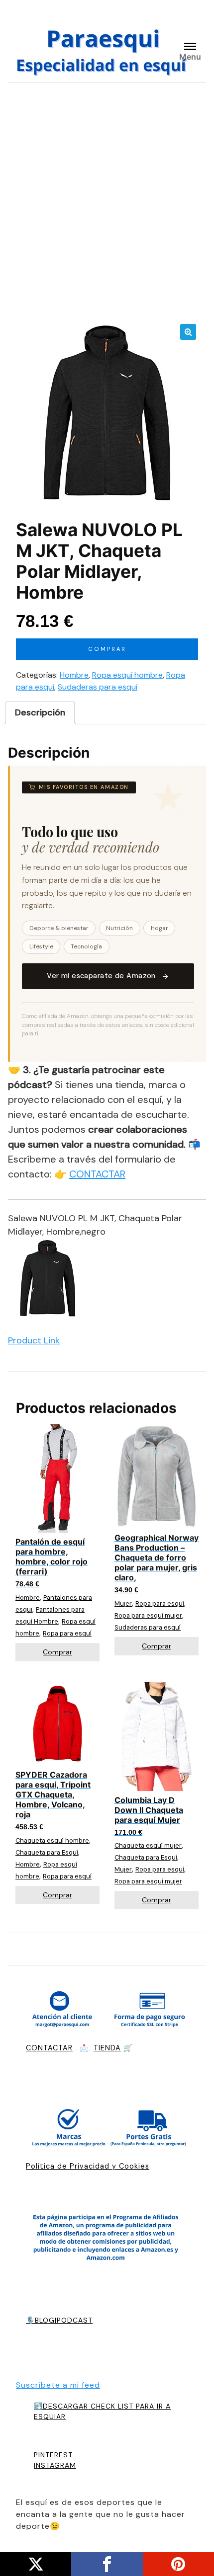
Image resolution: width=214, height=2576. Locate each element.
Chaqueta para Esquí (47, 1852)
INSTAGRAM (55, 2465)
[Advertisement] (107, 202)
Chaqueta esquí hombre (52, 1840)
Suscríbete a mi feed (58, 2385)
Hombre (74, 675)
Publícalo (36, 2564)
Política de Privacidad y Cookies (88, 2166)
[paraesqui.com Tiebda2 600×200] (107, 2130)
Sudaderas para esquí (98, 687)
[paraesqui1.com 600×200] (103, 49)
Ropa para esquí (67, 1633)
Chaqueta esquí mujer (148, 1845)
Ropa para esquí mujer (148, 1615)
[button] (188, 332)
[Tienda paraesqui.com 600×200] (107, 2011)
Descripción (40, 712)
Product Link (34, 1340)
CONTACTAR (97, 1174)
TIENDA (107, 2048)
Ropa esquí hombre (127, 675)
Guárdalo (178, 2564)
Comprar (107, 649)
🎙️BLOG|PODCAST (59, 2320)
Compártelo (107, 2564)
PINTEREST (53, 2455)
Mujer (123, 1603)
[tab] (40, 713)
